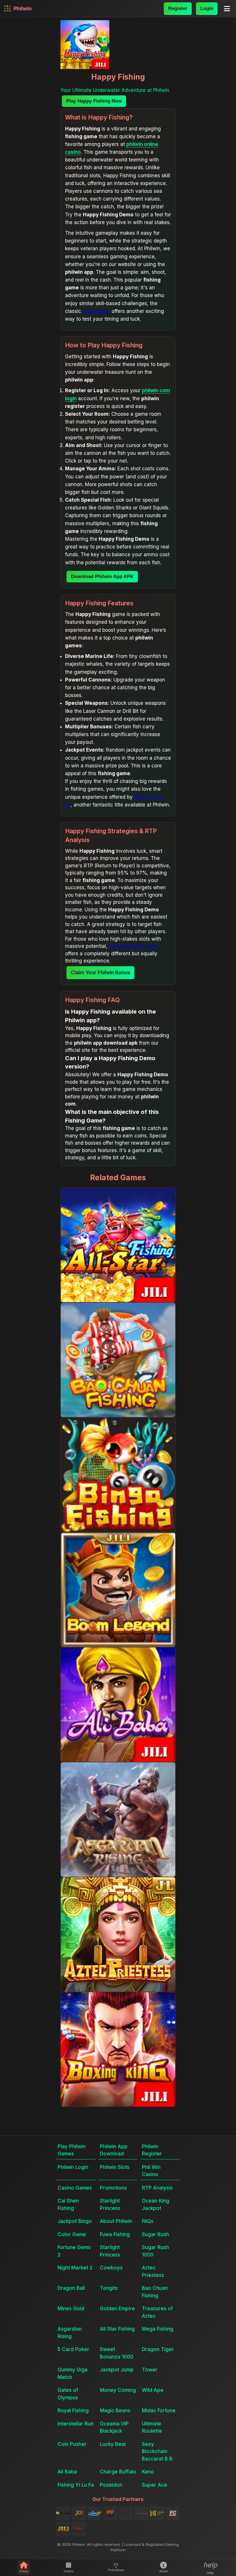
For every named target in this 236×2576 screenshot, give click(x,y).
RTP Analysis (157, 2188)
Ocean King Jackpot (156, 2205)
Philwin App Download (114, 2150)
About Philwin (116, 2221)
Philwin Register (152, 2150)
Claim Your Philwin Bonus (100, 973)
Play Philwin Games (72, 2150)
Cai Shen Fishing (68, 2205)
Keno (148, 2472)
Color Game (72, 2234)
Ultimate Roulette (152, 2427)
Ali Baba (67, 2472)
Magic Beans (115, 2411)
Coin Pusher (96, 311)
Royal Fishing (73, 2411)
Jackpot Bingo (75, 2221)
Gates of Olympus (68, 2394)
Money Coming (118, 2390)
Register (178, 8)
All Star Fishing (117, 2329)
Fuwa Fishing (115, 2234)
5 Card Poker (73, 2349)
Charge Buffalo (118, 2472)
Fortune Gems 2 (74, 2251)
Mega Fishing (158, 2329)
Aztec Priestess (153, 2271)
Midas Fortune (159, 2411)
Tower (150, 2370)
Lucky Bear (113, 2444)
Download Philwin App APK (102, 576)
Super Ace (155, 2485)
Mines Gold (71, 2309)
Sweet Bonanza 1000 (133, 946)
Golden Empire (117, 2309)
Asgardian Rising (70, 2333)
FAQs (148, 2221)
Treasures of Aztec (157, 2312)
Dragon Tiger (158, 2349)
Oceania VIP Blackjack (114, 2427)
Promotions (113, 2188)
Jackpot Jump (117, 2370)
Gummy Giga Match (73, 2373)
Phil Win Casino (151, 2171)
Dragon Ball (71, 2288)
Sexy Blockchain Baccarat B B (157, 2451)
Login (207, 8)
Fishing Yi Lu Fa (76, 2485)
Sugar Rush (155, 2234)
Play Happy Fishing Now (94, 101)
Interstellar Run (76, 2424)
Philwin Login (73, 2167)
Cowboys (111, 2268)
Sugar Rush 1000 (155, 2251)
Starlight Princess (110, 2205)
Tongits (109, 2288)
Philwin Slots (115, 2167)
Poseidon (111, 2485)
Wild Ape (153, 2390)
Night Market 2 (75, 2268)
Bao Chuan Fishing (155, 2292)
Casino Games (75, 2188)
